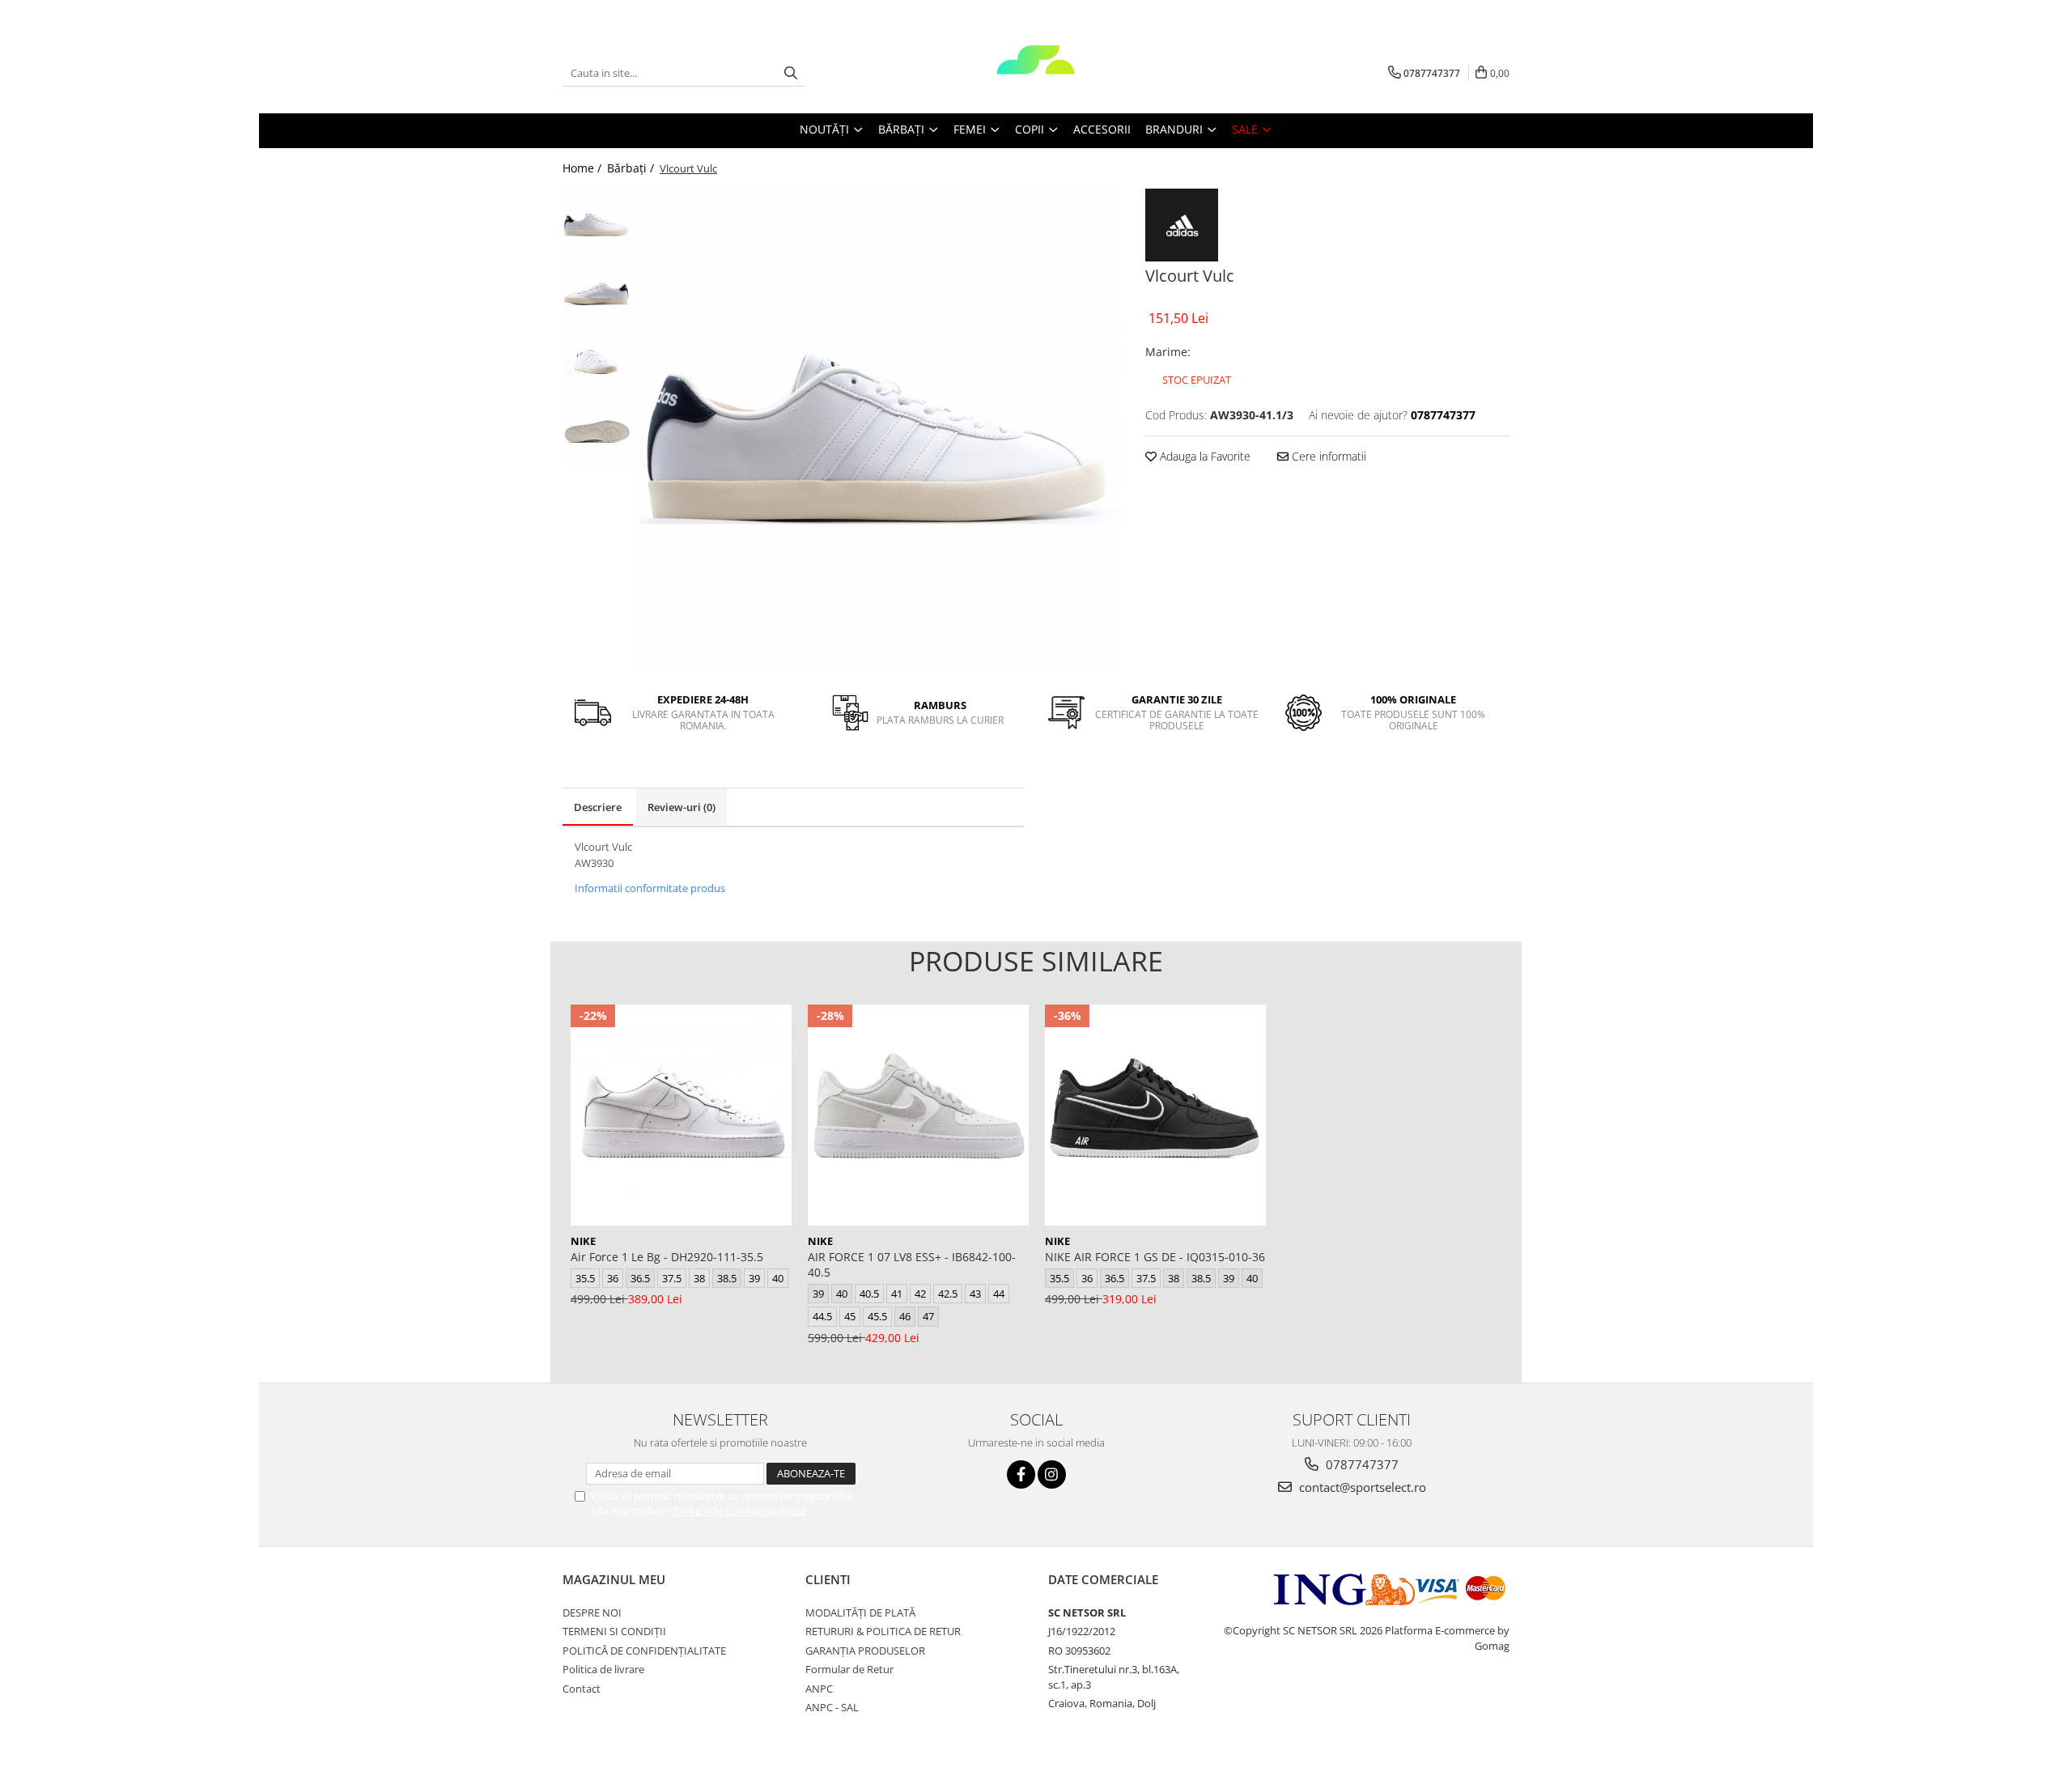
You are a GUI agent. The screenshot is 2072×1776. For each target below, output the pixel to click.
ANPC (819, 1689)
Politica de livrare (603, 1669)
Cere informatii (1327, 456)
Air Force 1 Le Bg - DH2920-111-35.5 (667, 1257)
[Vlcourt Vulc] (880, 429)
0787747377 (1361, 1464)
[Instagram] (1052, 1474)
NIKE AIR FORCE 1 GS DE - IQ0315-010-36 (1155, 1257)
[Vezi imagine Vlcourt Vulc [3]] (597, 429)
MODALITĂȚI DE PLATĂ (860, 1612)
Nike (583, 1241)
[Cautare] (791, 73)
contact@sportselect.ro (1361, 1487)
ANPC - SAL (832, 1707)
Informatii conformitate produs (650, 888)
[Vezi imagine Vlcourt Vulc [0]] (597, 223)
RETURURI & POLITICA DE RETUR (883, 1631)
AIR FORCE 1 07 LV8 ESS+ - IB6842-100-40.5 (912, 1264)
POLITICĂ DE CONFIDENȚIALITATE (644, 1651)
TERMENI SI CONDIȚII (614, 1631)
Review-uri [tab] (681, 807)
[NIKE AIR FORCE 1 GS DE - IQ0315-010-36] (1155, 1115)
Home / (584, 168)
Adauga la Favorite (1204, 456)
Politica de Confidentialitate (740, 1510)
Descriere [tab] (598, 807)
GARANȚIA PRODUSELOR (865, 1651)
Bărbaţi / (632, 168)
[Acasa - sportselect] (1036, 73)
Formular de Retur (849, 1669)
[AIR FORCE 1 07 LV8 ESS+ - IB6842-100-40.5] (918, 1115)
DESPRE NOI (592, 1612)
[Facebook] (1021, 1474)
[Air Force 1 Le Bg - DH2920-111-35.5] (681, 1115)
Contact (582, 1689)
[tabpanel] (880, 429)
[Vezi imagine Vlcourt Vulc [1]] (597, 292)
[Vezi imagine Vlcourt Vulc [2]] (597, 361)
